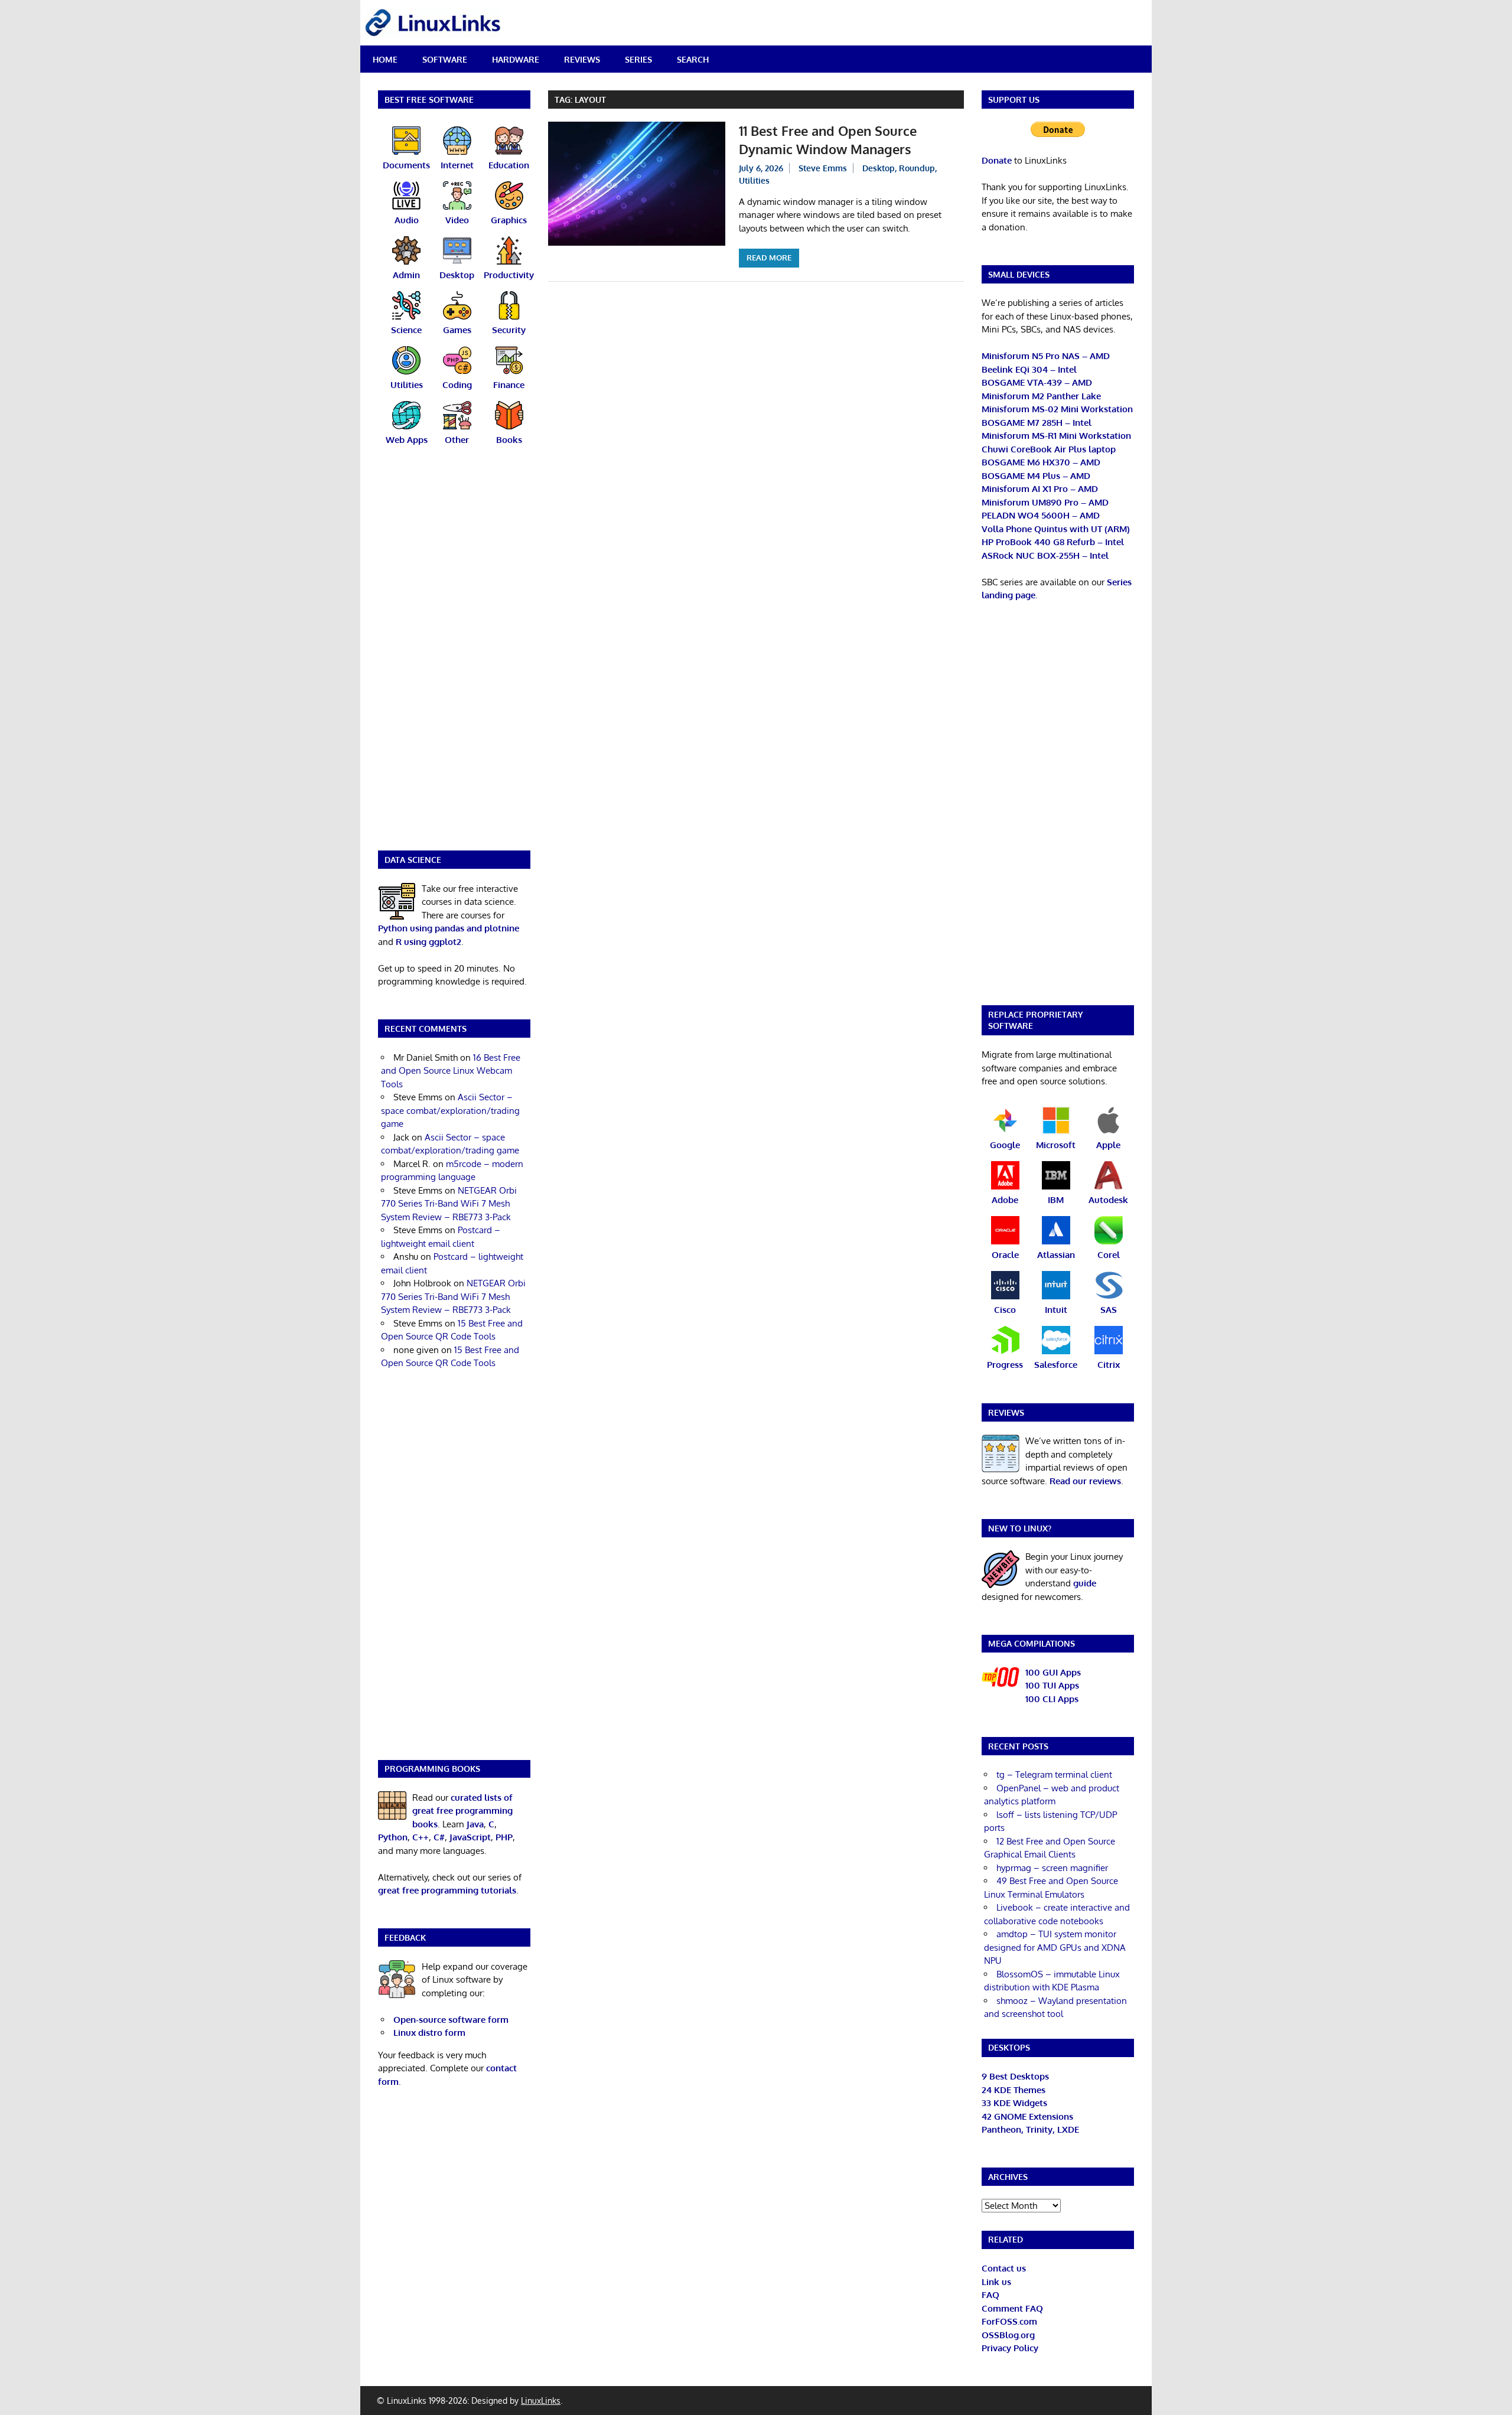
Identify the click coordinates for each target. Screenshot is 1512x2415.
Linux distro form (429, 2033)
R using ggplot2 (428, 942)
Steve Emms (823, 168)
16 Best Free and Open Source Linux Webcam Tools (451, 1071)
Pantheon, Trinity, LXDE (1030, 2129)
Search (693, 59)
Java (475, 1824)
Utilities (754, 180)
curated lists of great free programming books (462, 1811)
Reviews (582, 59)
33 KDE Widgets (1014, 2103)
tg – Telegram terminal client (1054, 1774)
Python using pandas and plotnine (449, 928)
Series (638, 59)
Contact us (1004, 2268)
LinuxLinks (541, 2401)
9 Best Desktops (1015, 2076)
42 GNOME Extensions (1027, 2116)
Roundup (917, 168)
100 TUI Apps (1052, 1685)
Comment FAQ (1012, 2308)
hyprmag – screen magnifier (1052, 1868)
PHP (504, 1837)
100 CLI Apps (1052, 1699)
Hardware (516, 59)
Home (385, 59)
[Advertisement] (454, 656)
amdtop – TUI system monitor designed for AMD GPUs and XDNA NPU (1055, 1947)
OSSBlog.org (1008, 2335)
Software (445, 59)
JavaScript (470, 1837)
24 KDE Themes (1014, 2090)
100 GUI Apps (1053, 1672)
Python (393, 1837)
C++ (421, 1837)
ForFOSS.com (1009, 2321)
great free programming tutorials (447, 1890)
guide (1085, 1583)
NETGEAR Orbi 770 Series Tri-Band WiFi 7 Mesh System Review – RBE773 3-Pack (449, 1204)
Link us (996, 2282)
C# (439, 1837)
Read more (769, 258)
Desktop (879, 168)
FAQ (990, 2295)
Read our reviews (1085, 1481)
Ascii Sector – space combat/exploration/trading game (450, 1110)
